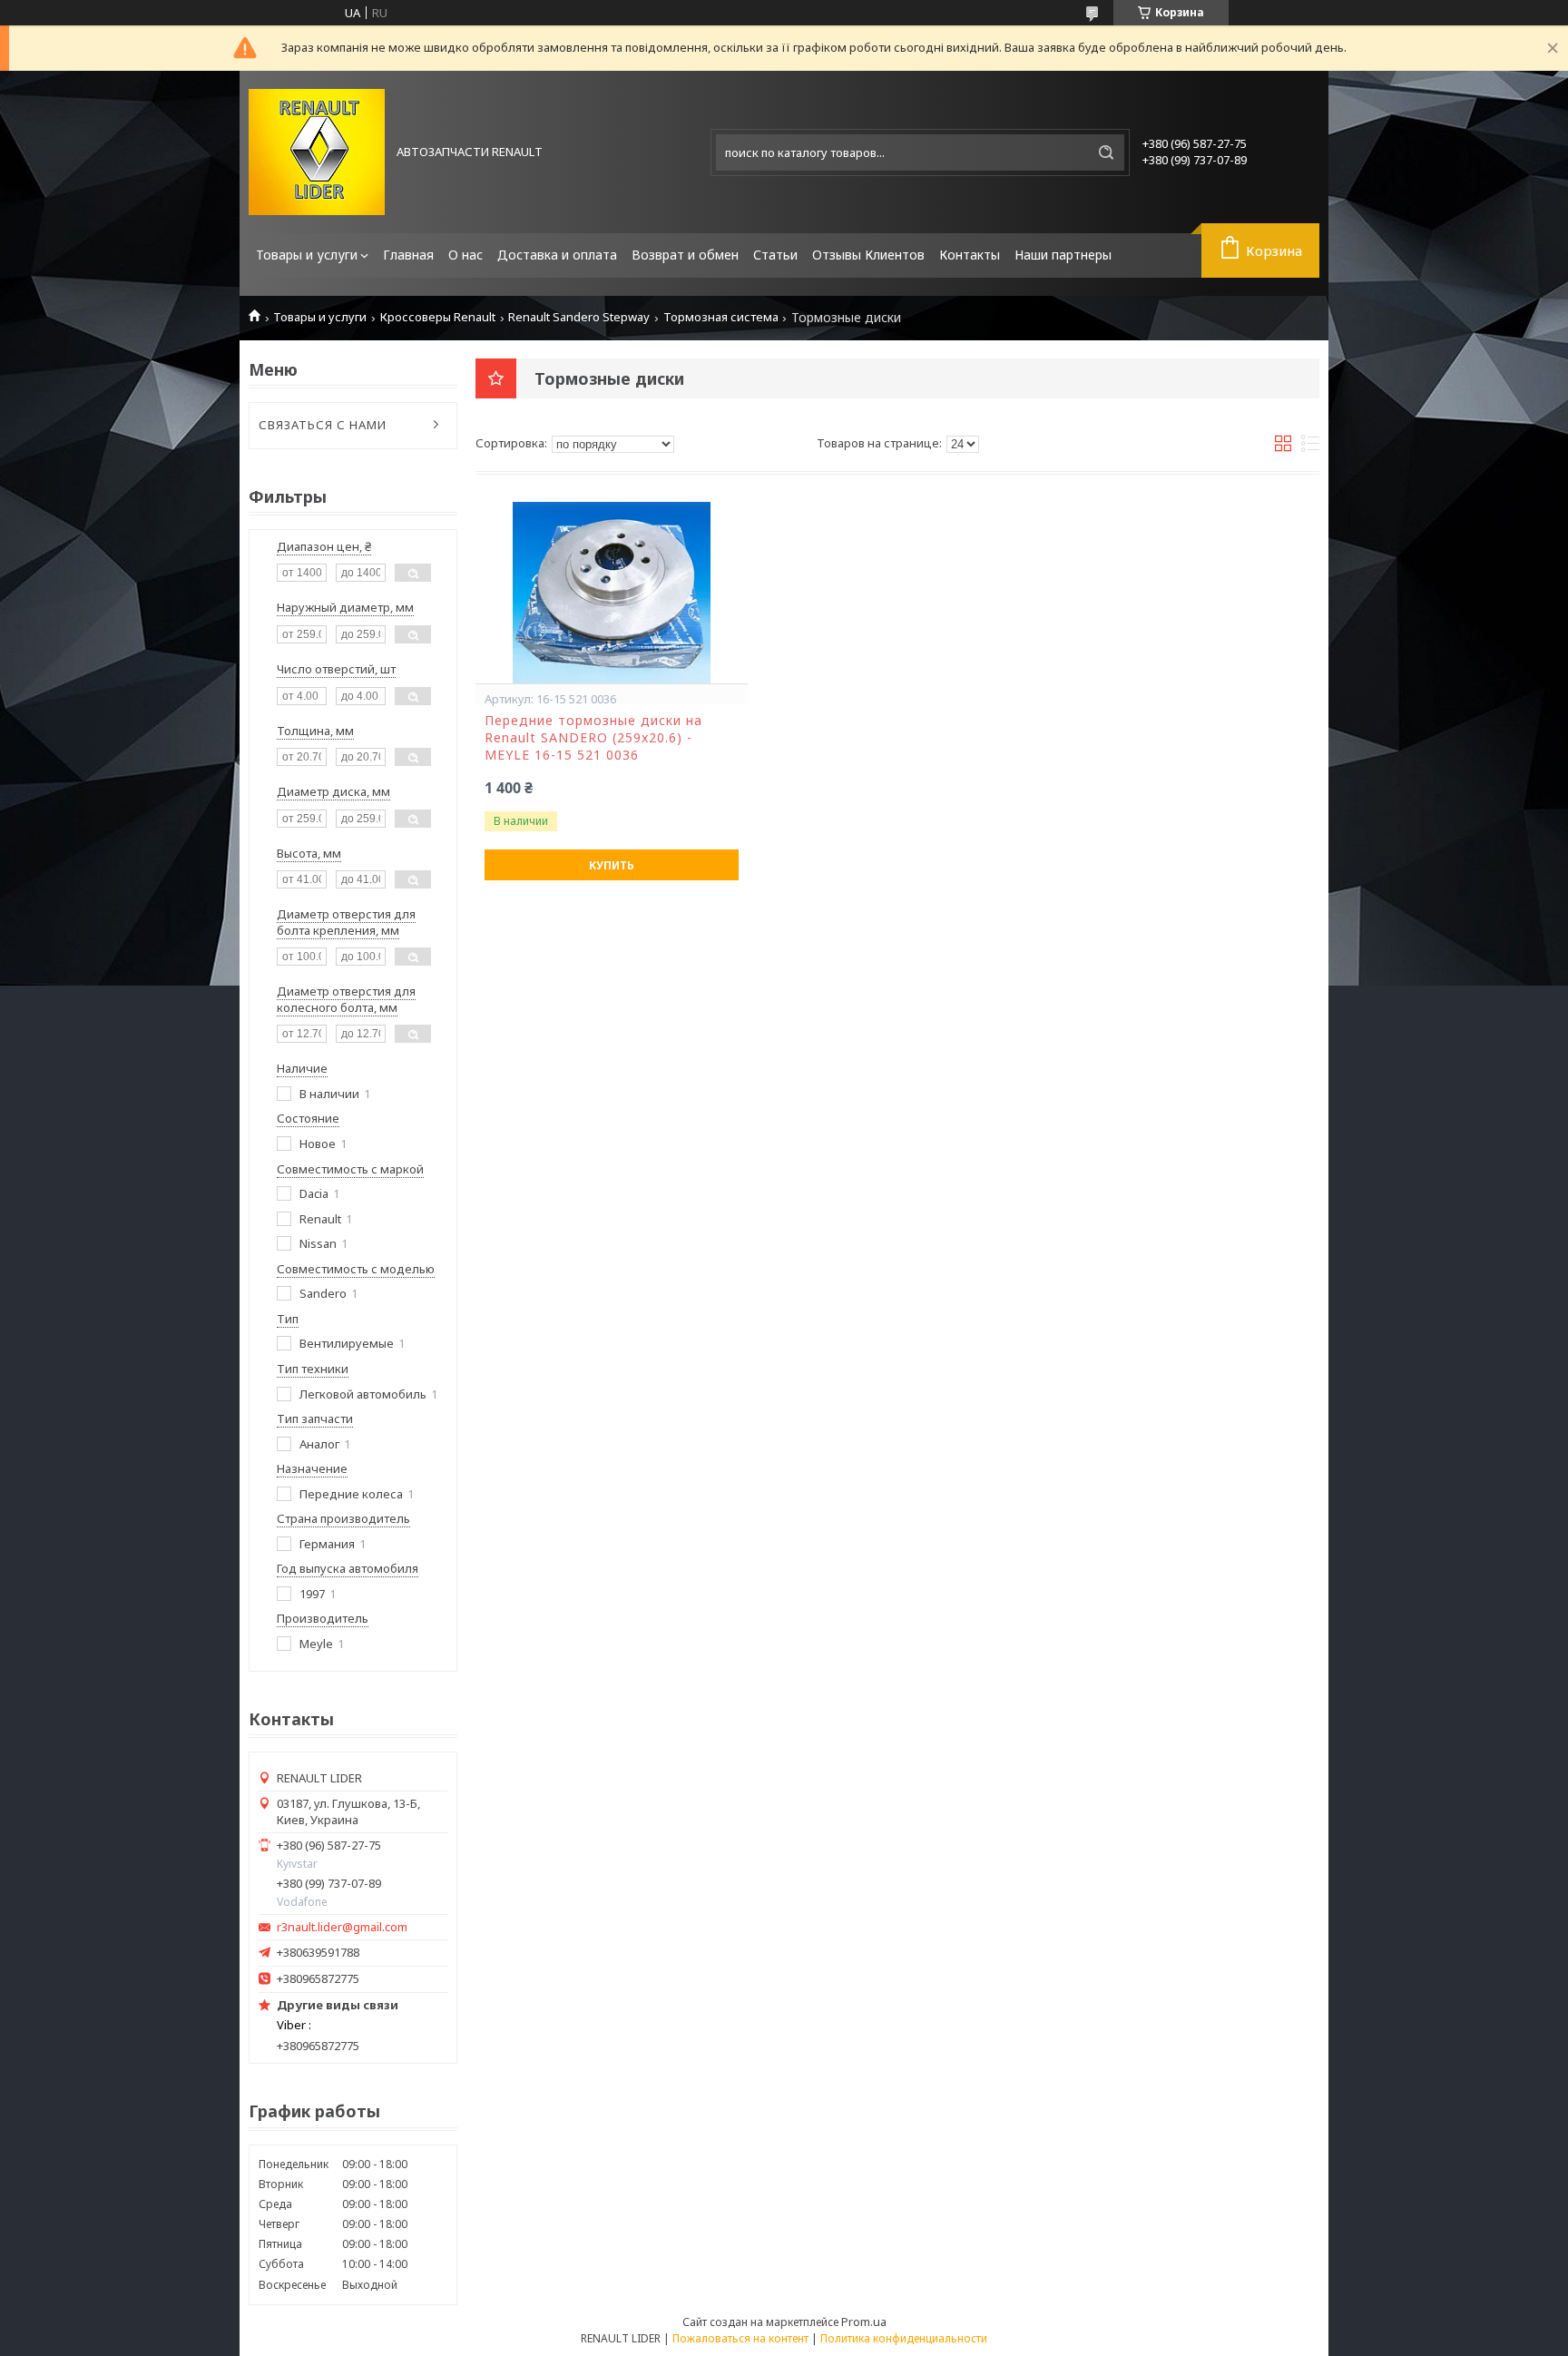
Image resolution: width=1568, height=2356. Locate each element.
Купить (612, 865)
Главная (408, 255)
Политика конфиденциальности (904, 2338)
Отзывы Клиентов (868, 255)
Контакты (970, 255)
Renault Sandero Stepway (579, 317)
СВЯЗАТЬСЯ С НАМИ (323, 425)
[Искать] (1106, 152)
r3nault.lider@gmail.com (342, 1927)
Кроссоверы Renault (438, 317)
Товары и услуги (307, 255)
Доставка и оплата (557, 255)
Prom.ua (864, 2322)
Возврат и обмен (685, 255)
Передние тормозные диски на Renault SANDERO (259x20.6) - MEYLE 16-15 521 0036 (593, 738)
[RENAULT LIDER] (317, 152)
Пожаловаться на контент (740, 2338)
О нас (465, 255)
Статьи (775, 255)
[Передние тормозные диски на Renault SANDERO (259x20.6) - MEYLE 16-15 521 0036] (612, 593)
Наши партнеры (1063, 255)
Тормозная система (721, 317)
